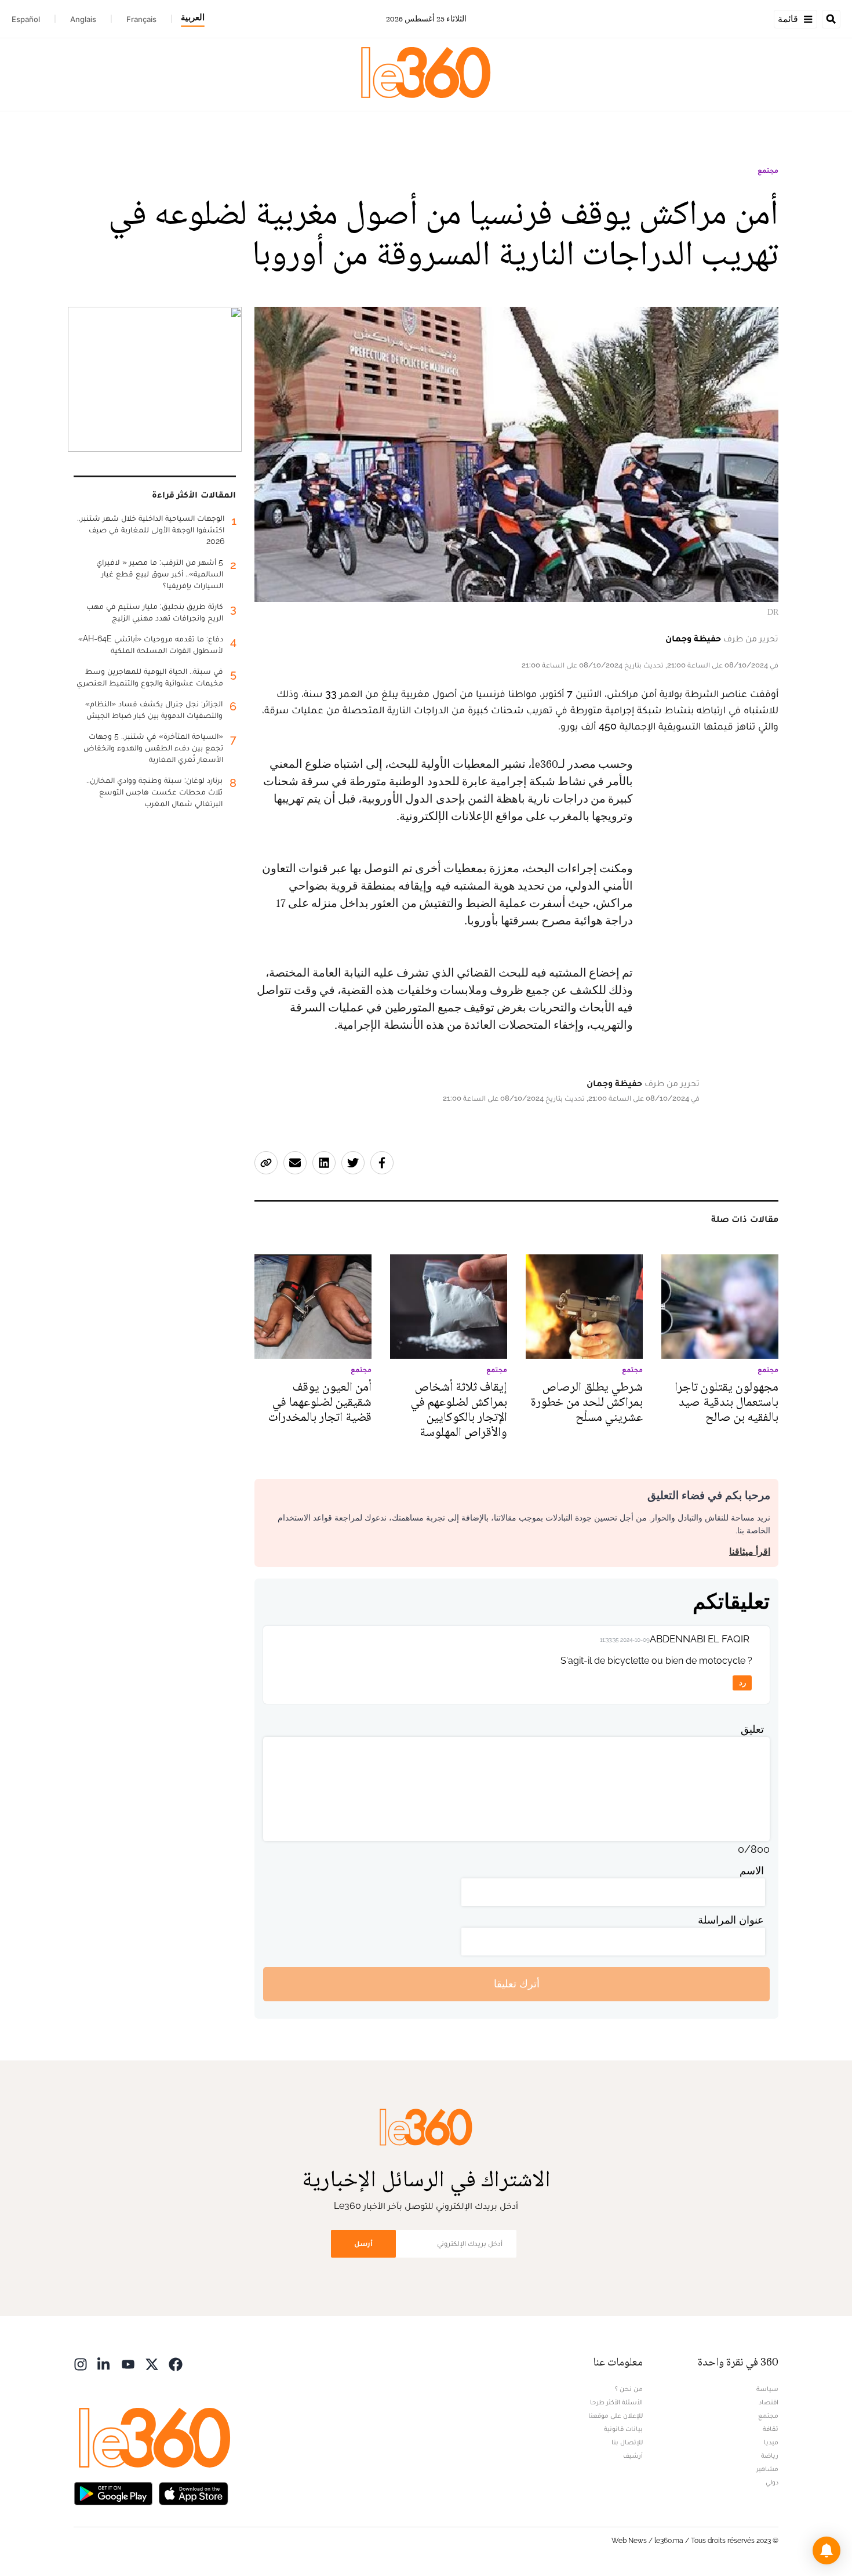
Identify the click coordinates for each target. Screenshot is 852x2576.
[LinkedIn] (104, 2363)
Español (26, 19)
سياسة (767, 2389)
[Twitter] (152, 2363)
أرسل (363, 2243)
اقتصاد (769, 2402)
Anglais (83, 19)
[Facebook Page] (176, 2363)
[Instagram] (81, 2363)
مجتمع (768, 170)
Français (141, 19)
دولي (772, 2482)
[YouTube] (128, 2363)
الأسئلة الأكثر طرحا (616, 2402)
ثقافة (771, 2429)
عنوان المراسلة (731, 1920)
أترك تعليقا (517, 1984)
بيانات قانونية (623, 2429)
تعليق (752, 1729)
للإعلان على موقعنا (616, 2415)
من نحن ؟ (629, 2389)
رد (742, 1683)
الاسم (752, 1871)
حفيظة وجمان (693, 638)
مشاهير (767, 2469)
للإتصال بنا (627, 2442)
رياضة (770, 2455)
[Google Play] (113, 2493)
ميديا (771, 2442)
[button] (826, 2550)
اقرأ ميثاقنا (750, 1552)
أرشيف (633, 2455)
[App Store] (194, 2493)
